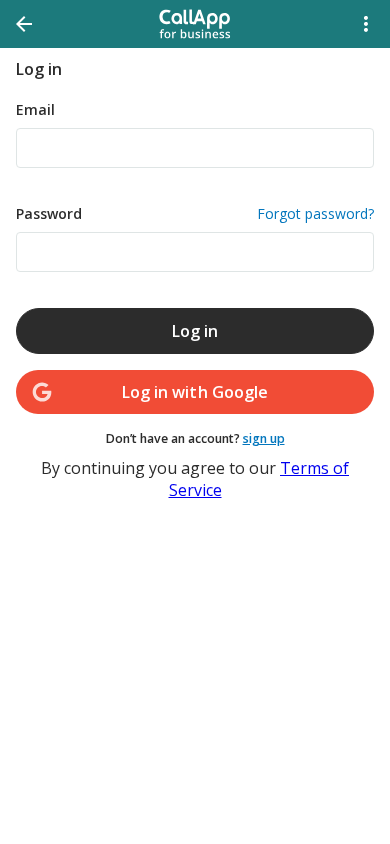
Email (35, 109)
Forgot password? (315, 213)
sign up (264, 438)
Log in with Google (195, 392)
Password (195, 213)
